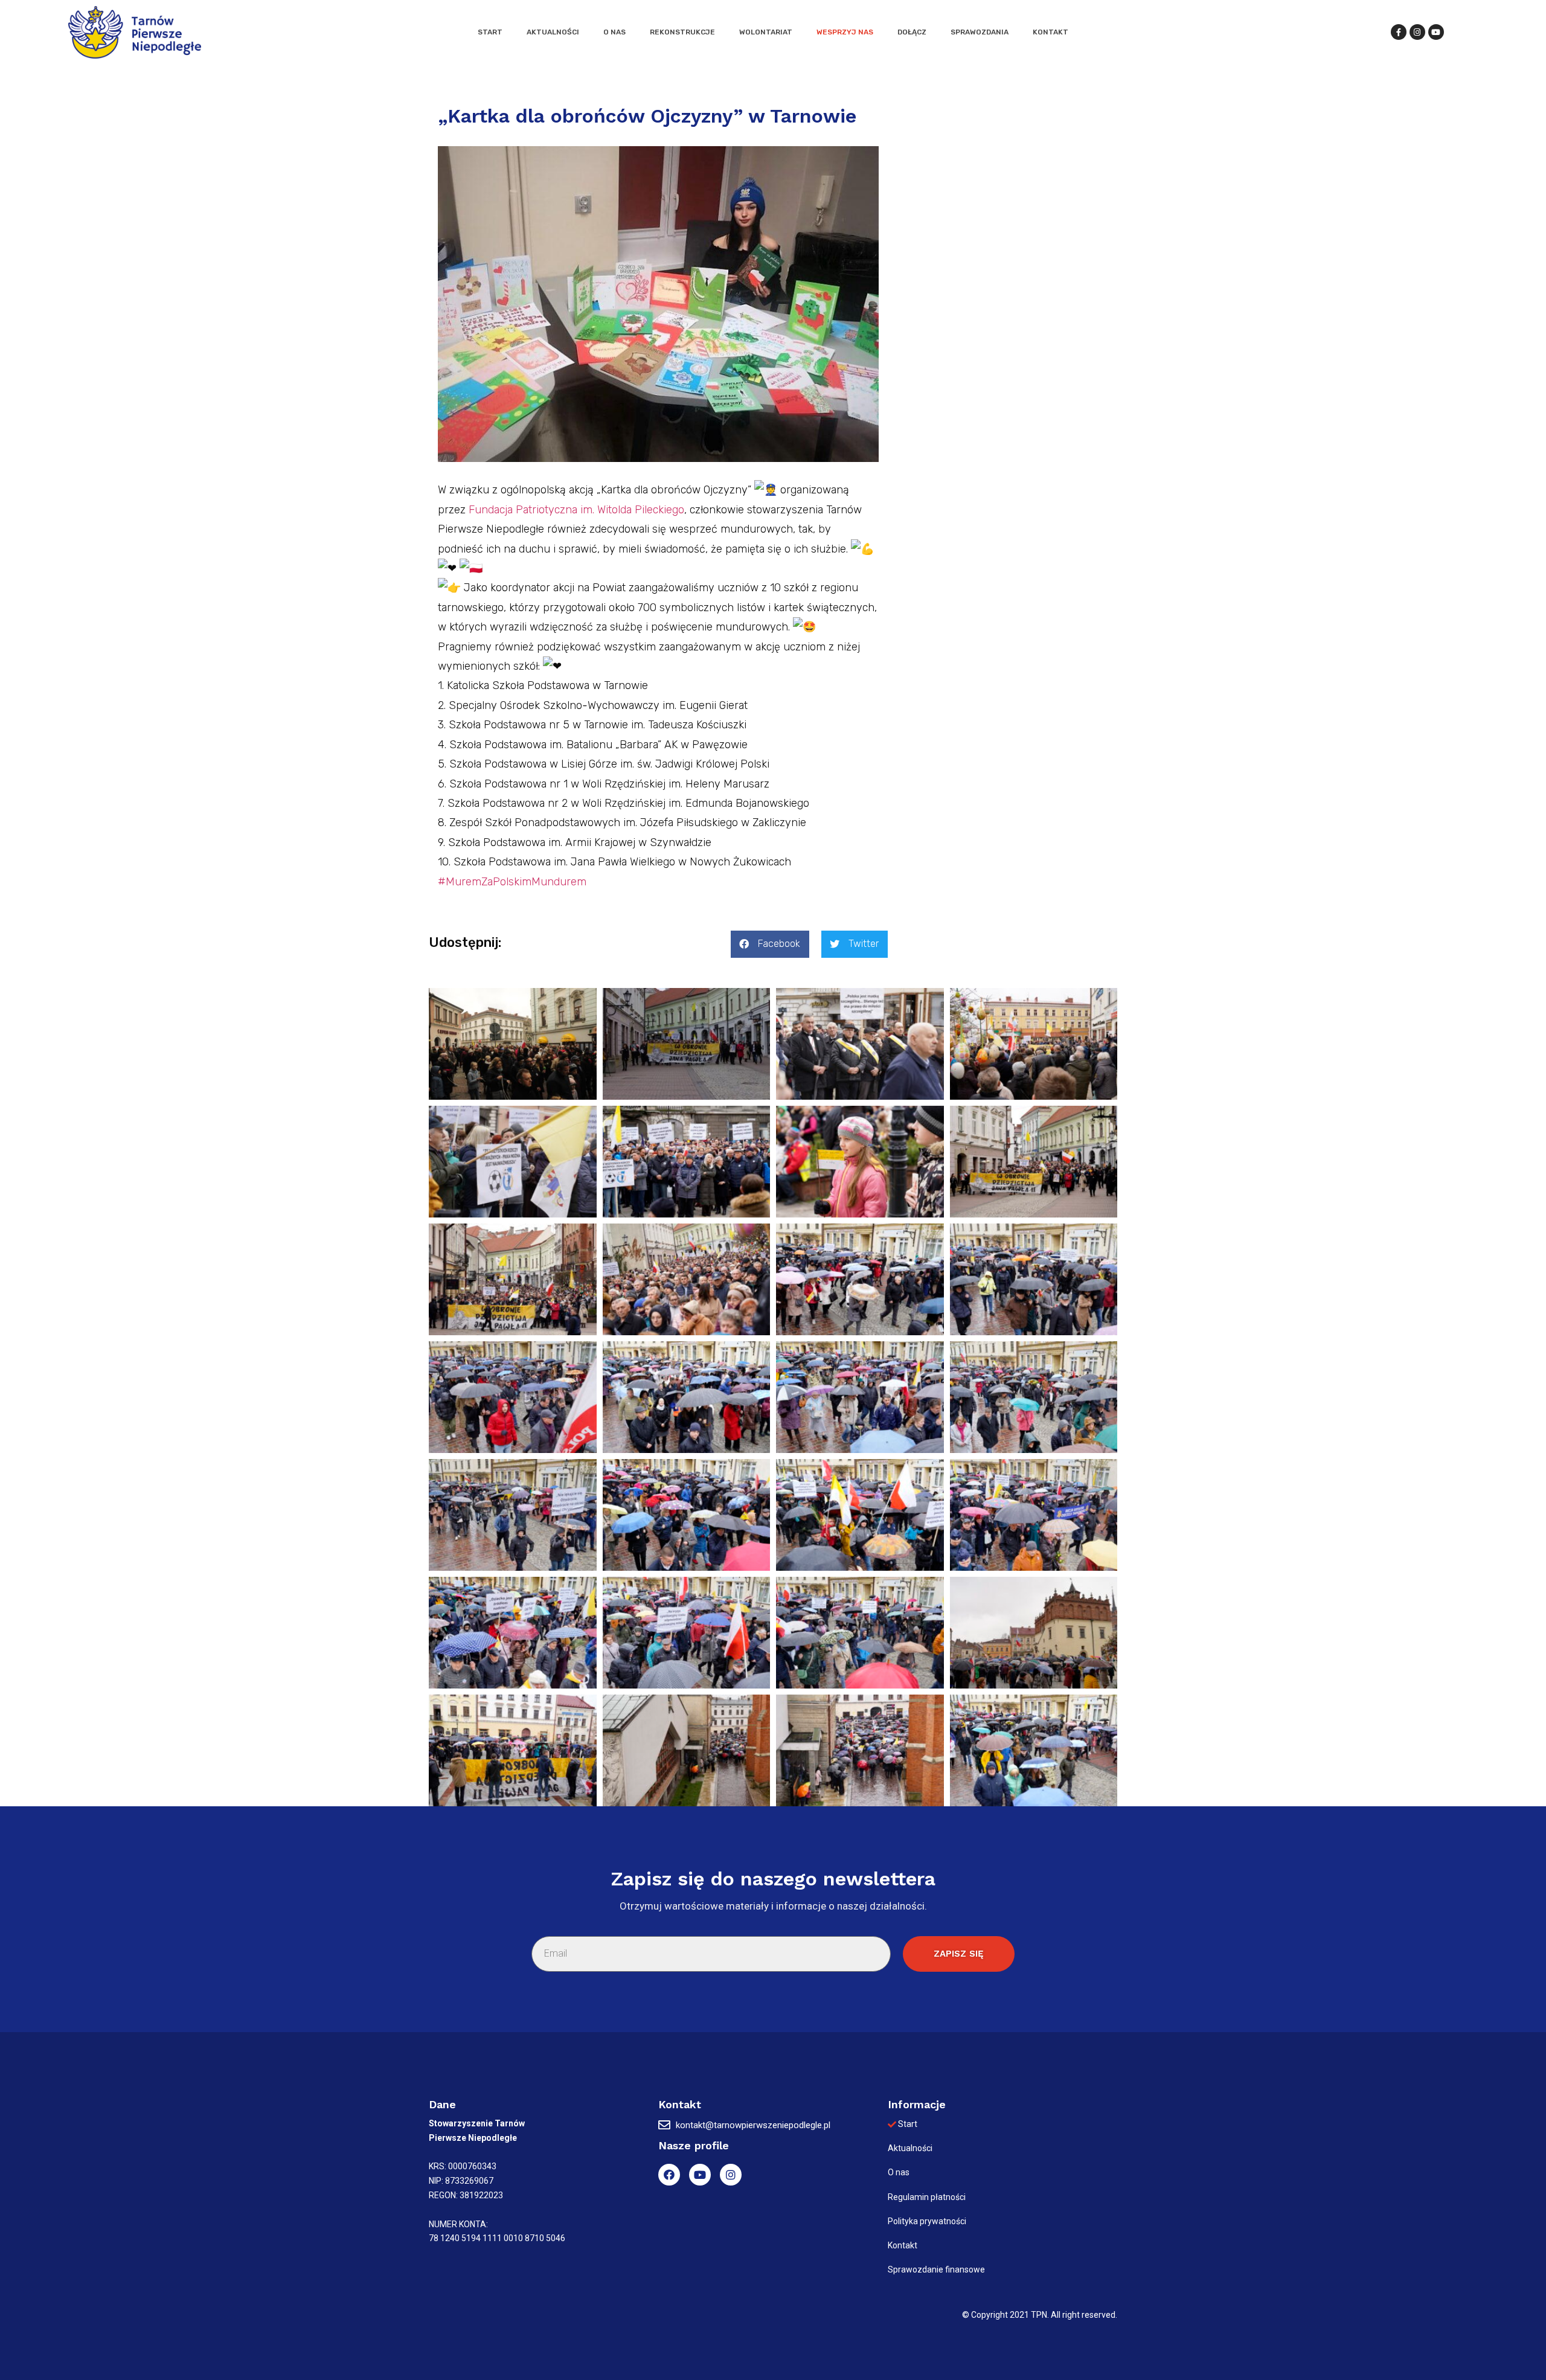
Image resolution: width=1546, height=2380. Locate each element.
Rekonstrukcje (682, 32)
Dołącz (912, 32)
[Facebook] (669, 2175)
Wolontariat (766, 32)
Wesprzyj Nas (845, 32)
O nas (614, 32)
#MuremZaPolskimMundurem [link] (512, 882)
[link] (576, 510)
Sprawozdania (980, 32)
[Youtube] (700, 2175)
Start (490, 32)
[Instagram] (731, 2175)
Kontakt (1050, 32)
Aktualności (553, 32)
